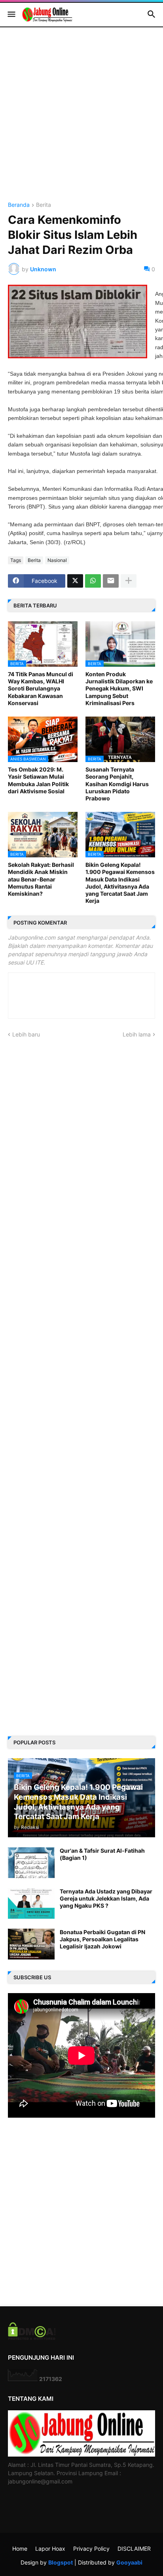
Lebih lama (137, 1034)
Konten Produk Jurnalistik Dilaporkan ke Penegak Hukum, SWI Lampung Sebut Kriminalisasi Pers (119, 688)
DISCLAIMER (134, 2549)
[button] (11, 15)
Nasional (57, 560)
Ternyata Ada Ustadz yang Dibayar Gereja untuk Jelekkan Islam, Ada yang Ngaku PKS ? (106, 1898)
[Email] (111, 581)
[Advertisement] (81, 121)
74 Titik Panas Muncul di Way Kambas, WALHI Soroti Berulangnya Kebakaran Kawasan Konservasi (41, 688)
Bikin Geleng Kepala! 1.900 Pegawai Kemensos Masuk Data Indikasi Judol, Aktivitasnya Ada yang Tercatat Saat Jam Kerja (120, 883)
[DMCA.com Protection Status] (32, 2338)
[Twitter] (75, 581)
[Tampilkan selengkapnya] (129, 581)
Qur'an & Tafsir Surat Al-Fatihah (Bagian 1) (102, 1854)
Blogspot (61, 2562)
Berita (44, 205)
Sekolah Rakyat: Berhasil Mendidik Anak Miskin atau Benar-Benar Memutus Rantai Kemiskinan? (41, 879)
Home (20, 2549)
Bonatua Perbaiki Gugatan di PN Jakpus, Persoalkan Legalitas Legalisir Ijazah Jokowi (102, 1939)
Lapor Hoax (50, 2549)
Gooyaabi (129, 2562)
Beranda (19, 205)
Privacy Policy (91, 2549)
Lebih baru (26, 1034)
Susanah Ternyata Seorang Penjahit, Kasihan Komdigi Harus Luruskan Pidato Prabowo (117, 784)
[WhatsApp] (93, 581)
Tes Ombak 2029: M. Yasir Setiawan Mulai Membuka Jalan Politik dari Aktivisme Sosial (38, 780)
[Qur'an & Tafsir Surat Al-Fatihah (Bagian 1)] (31, 1863)
